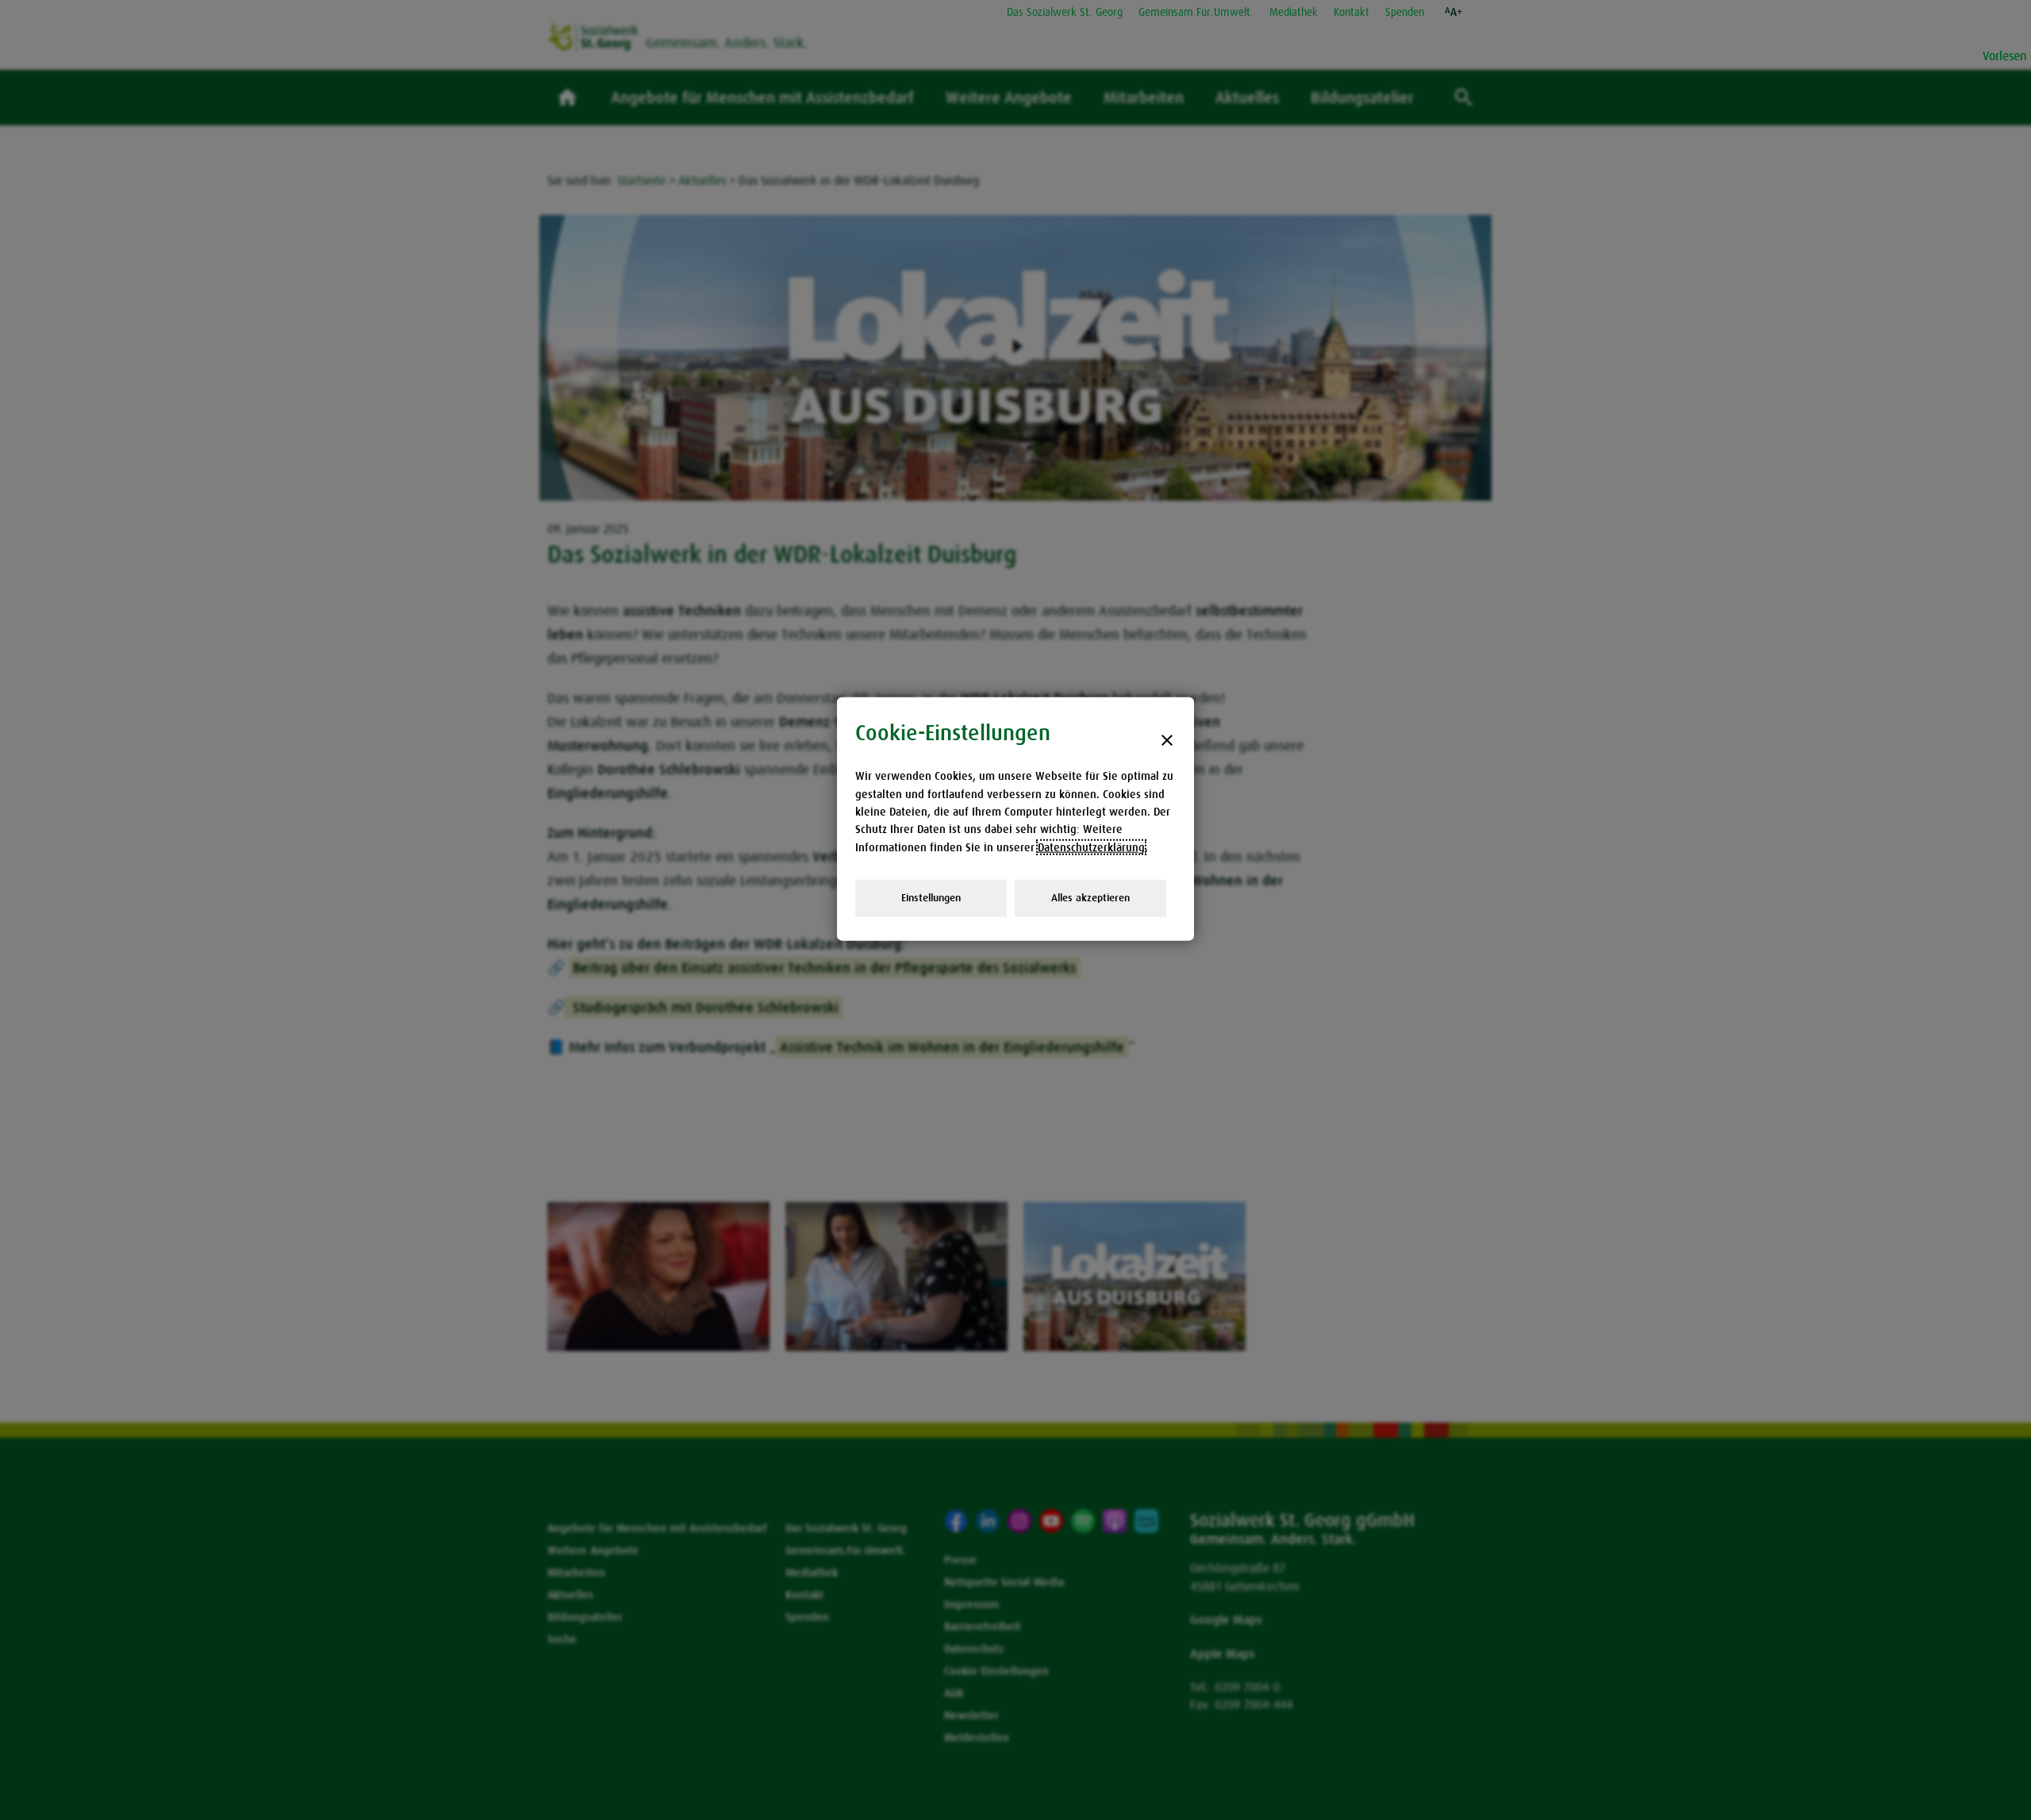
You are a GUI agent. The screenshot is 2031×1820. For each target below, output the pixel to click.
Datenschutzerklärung (1091, 847)
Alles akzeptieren (1090, 898)
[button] (1454, 12)
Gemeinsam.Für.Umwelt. (1196, 12)
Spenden (1405, 12)
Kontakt (1351, 12)
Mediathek (1294, 12)
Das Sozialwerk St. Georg (1065, 12)
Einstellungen (931, 898)
